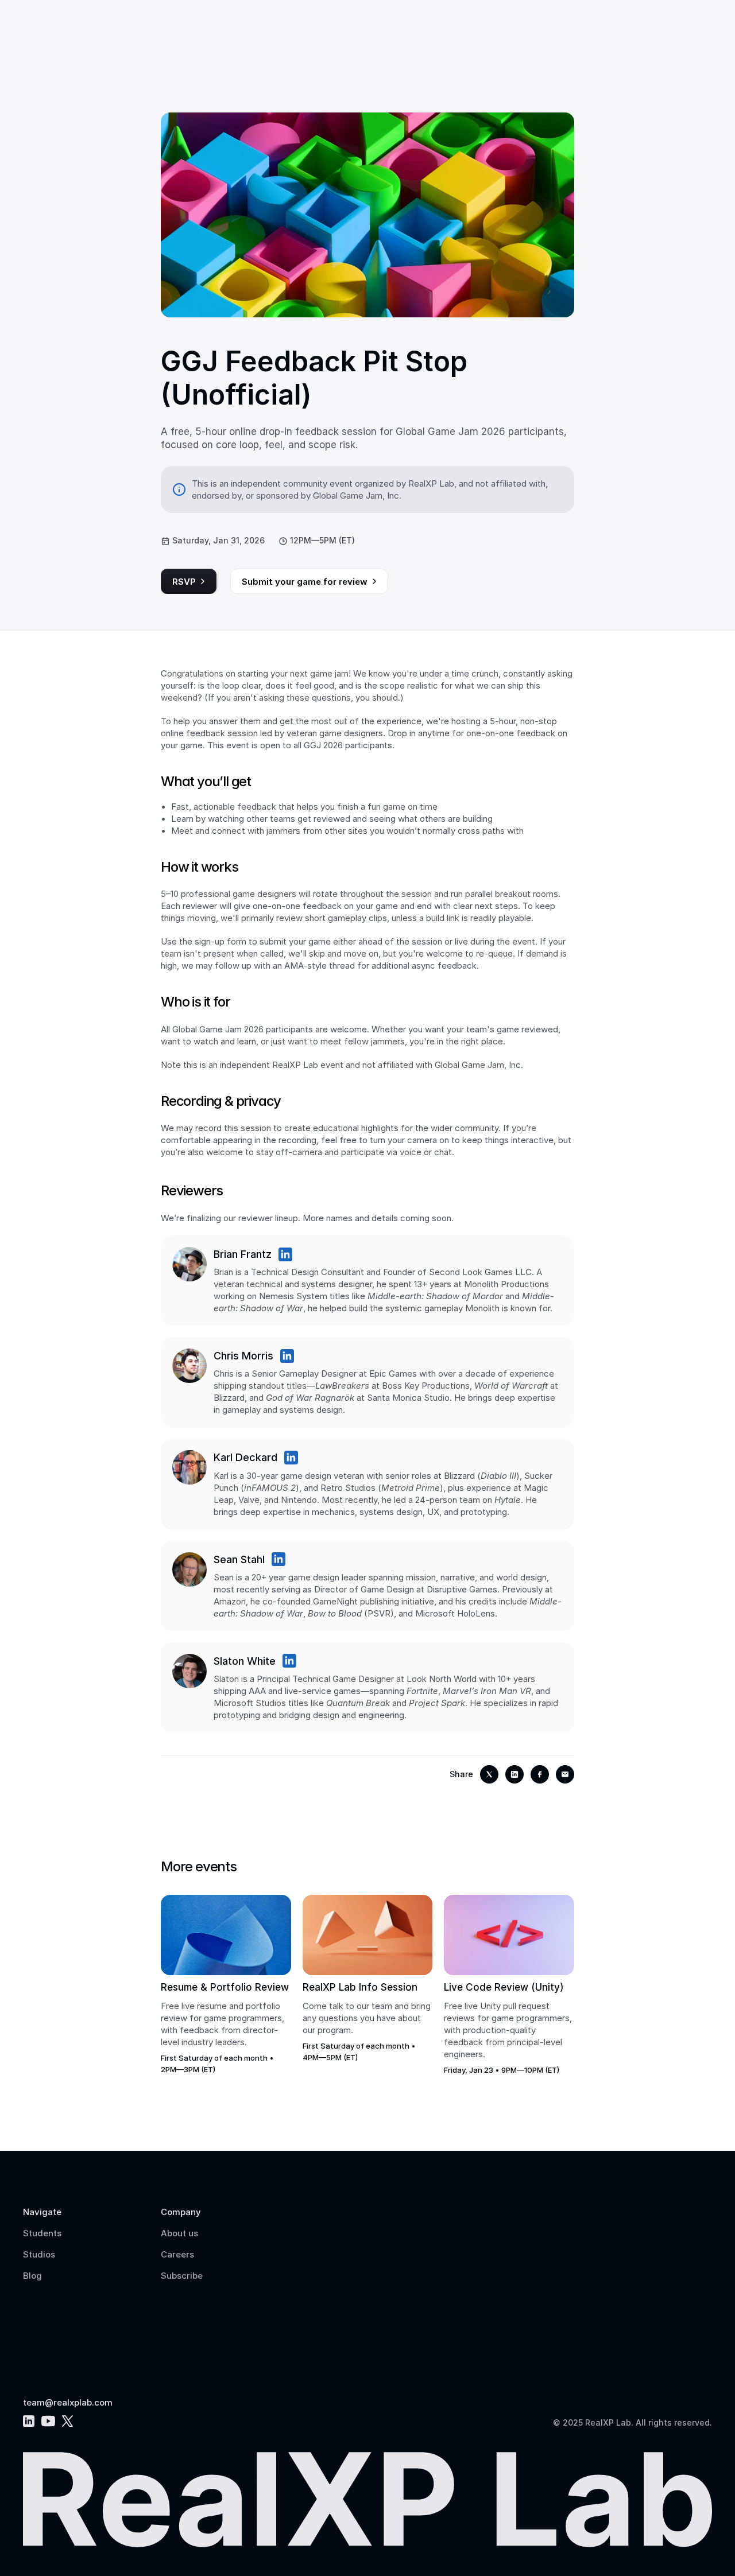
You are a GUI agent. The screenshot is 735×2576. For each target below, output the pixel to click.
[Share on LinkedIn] (514, 1774)
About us (179, 2233)
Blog (32, 2276)
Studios (39, 2254)
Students (42, 2233)
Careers (177, 2254)
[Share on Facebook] (540, 1774)
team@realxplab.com (68, 2402)
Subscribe (182, 2276)
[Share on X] (489, 1774)
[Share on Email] (565, 1774)
